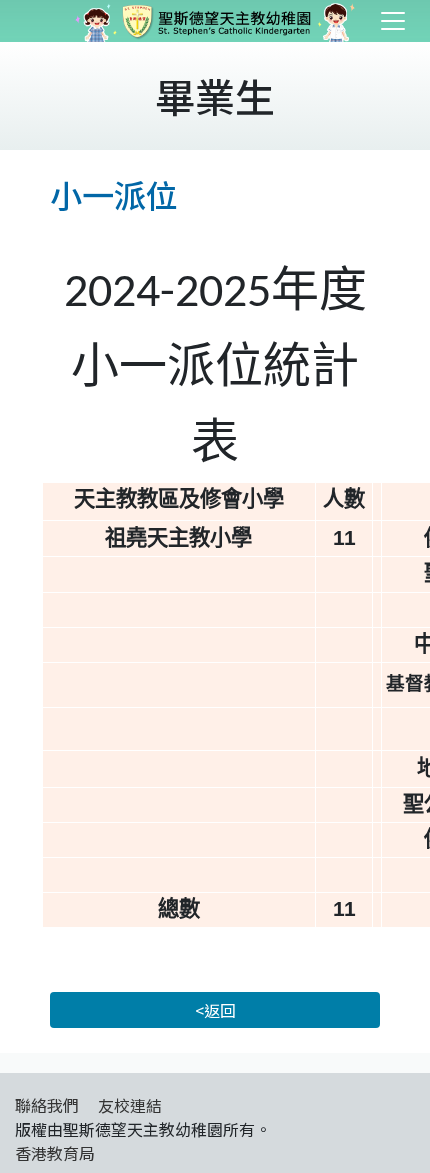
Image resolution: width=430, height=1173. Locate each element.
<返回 (215, 1010)
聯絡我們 (47, 1105)
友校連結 (130, 1105)
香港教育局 (55, 1153)
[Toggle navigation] (393, 21)
